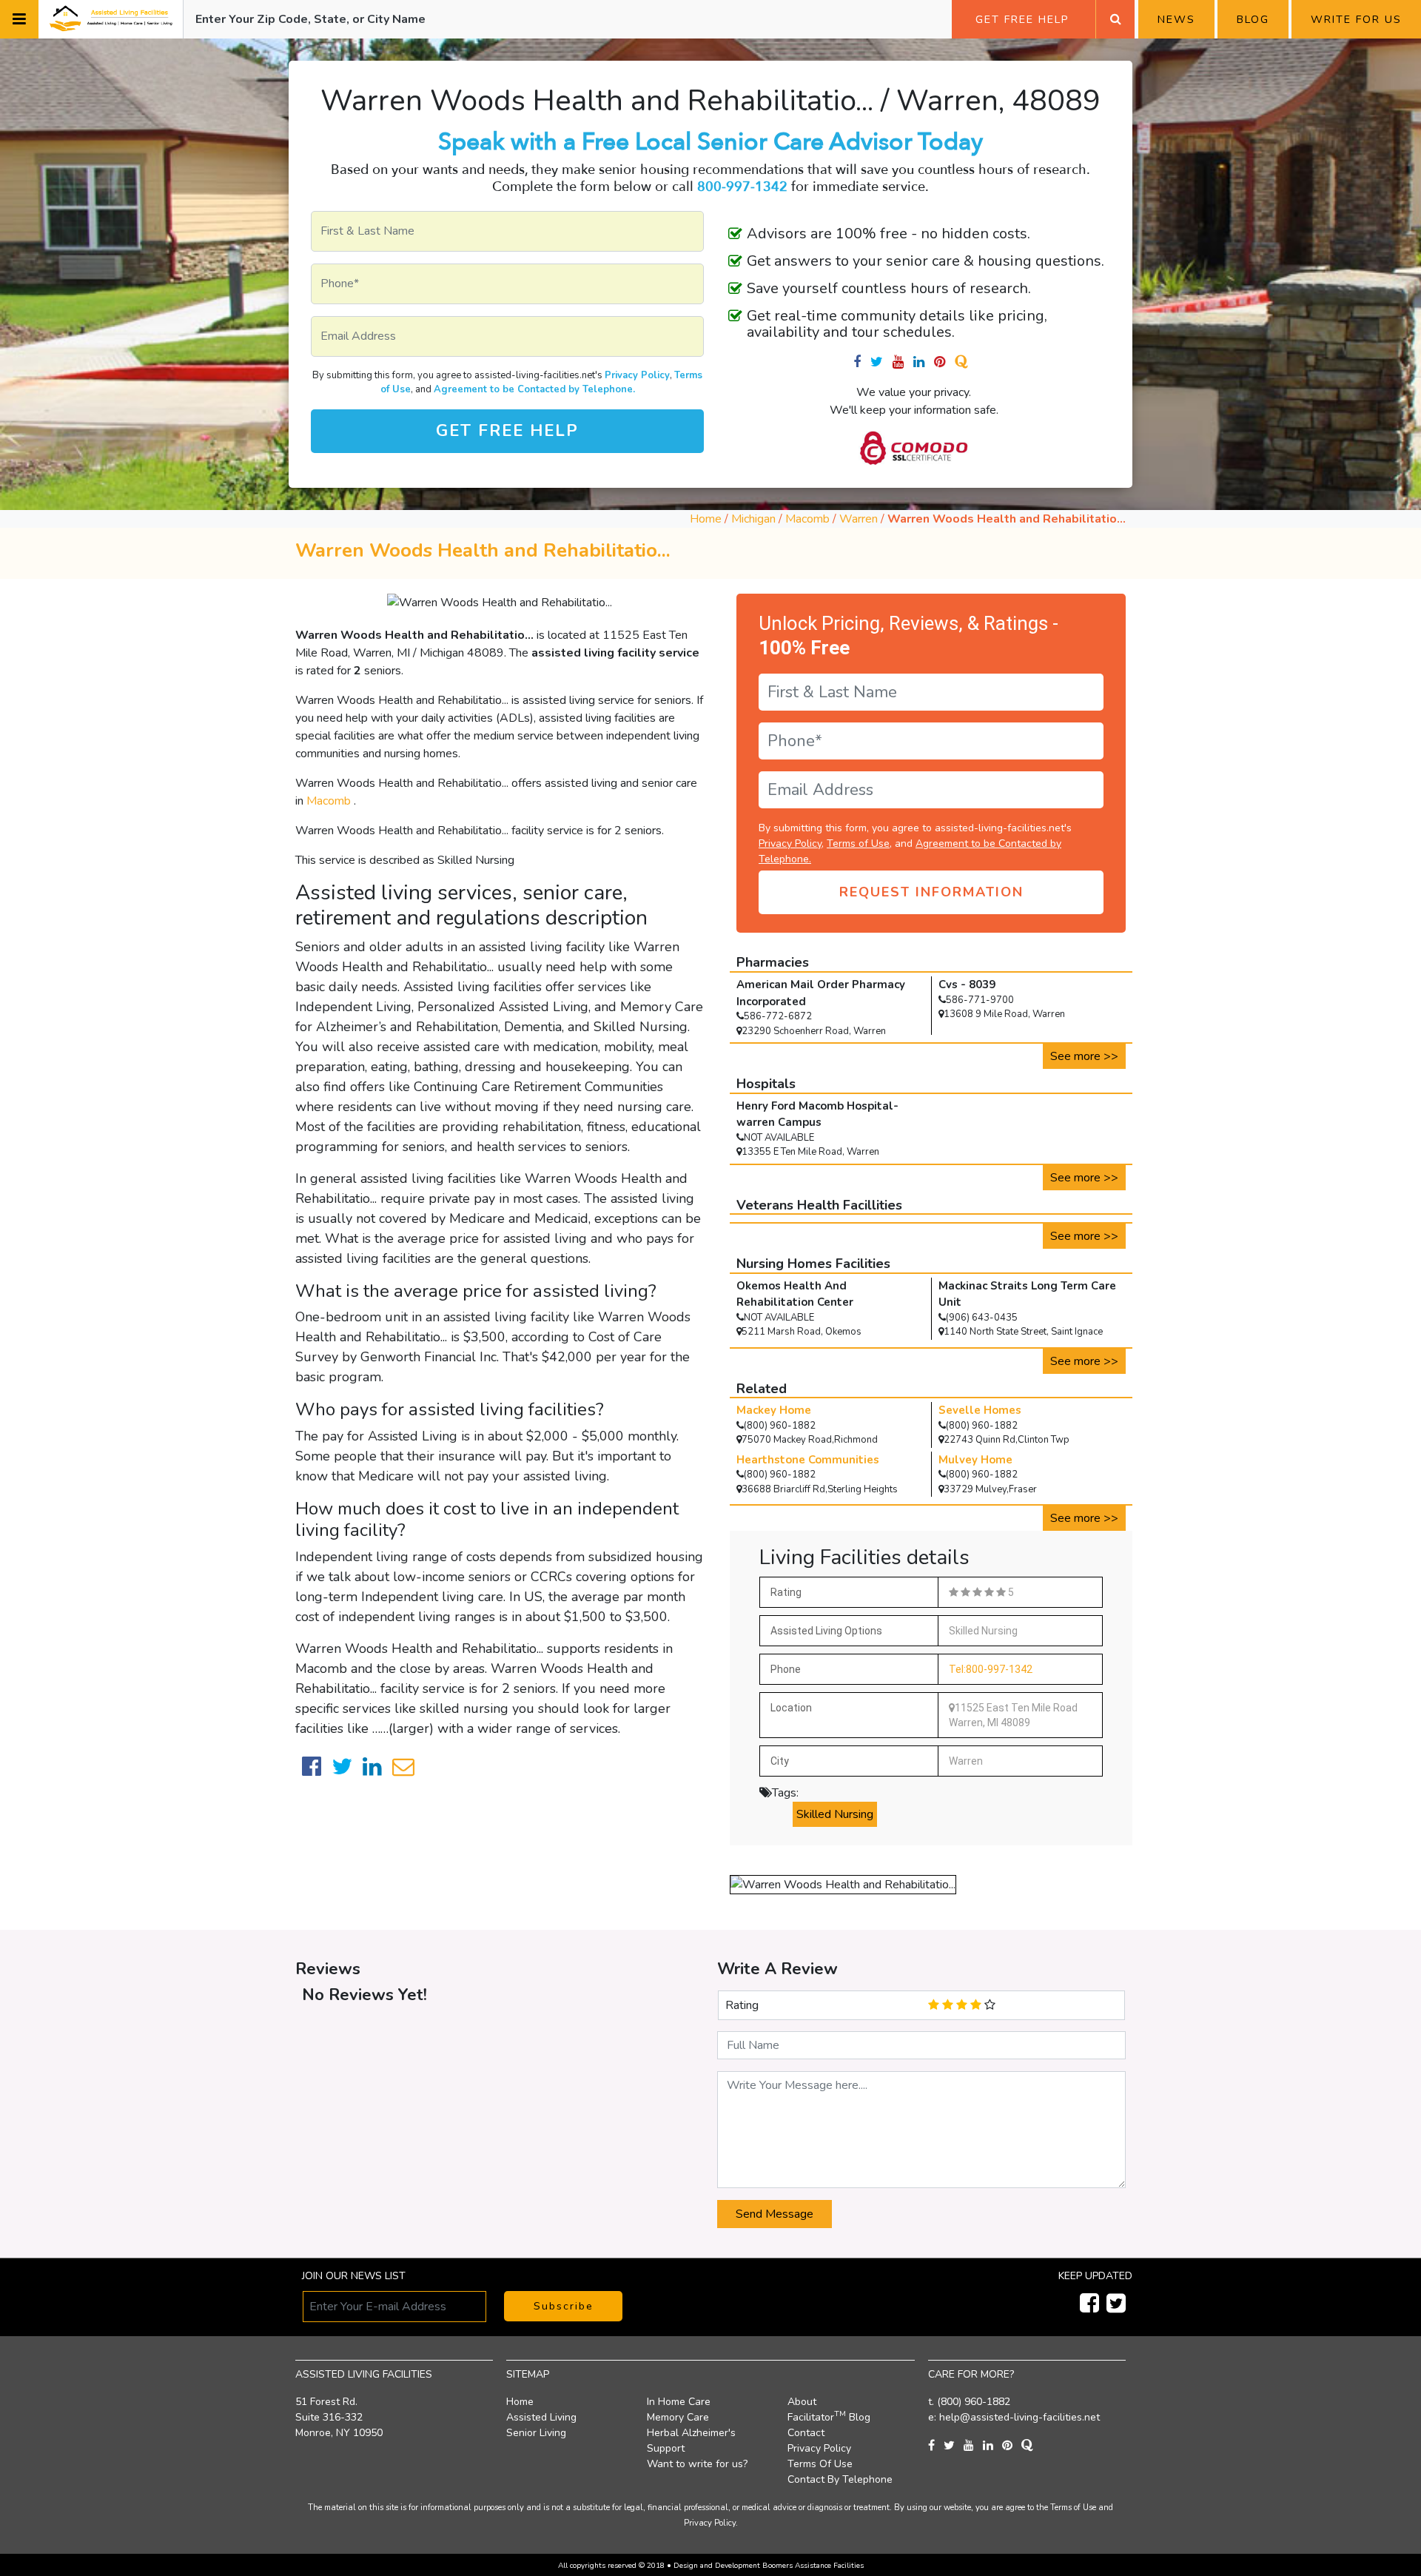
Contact (806, 2433)
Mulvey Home (975, 1460)
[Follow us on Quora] (964, 362)
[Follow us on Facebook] (862, 362)
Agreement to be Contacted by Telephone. (534, 389)
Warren (860, 519)
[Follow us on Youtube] (903, 362)
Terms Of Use (820, 2464)
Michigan (753, 519)
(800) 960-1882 (974, 2402)
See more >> (1084, 1056)
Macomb (809, 519)
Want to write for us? (697, 2464)
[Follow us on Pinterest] (944, 362)
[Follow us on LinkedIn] (992, 2446)
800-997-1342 (742, 187)
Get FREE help (507, 431)
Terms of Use (858, 843)
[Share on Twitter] (342, 1767)
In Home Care (679, 2402)
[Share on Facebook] (312, 1767)
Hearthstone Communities (808, 1460)
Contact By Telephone (840, 2479)
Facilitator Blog (829, 2417)
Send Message (775, 2214)
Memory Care (678, 2417)
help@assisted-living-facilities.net (1019, 2417)
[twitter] (1114, 2307)
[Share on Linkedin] (372, 1767)
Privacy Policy (637, 375)
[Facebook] (1087, 2307)
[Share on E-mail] (403, 1767)
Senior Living (536, 2433)
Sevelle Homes (980, 1410)
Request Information (931, 892)
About (802, 2402)
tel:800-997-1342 (991, 1669)
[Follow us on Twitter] (881, 362)
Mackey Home (774, 1410)
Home (706, 519)
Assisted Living (541, 2417)
